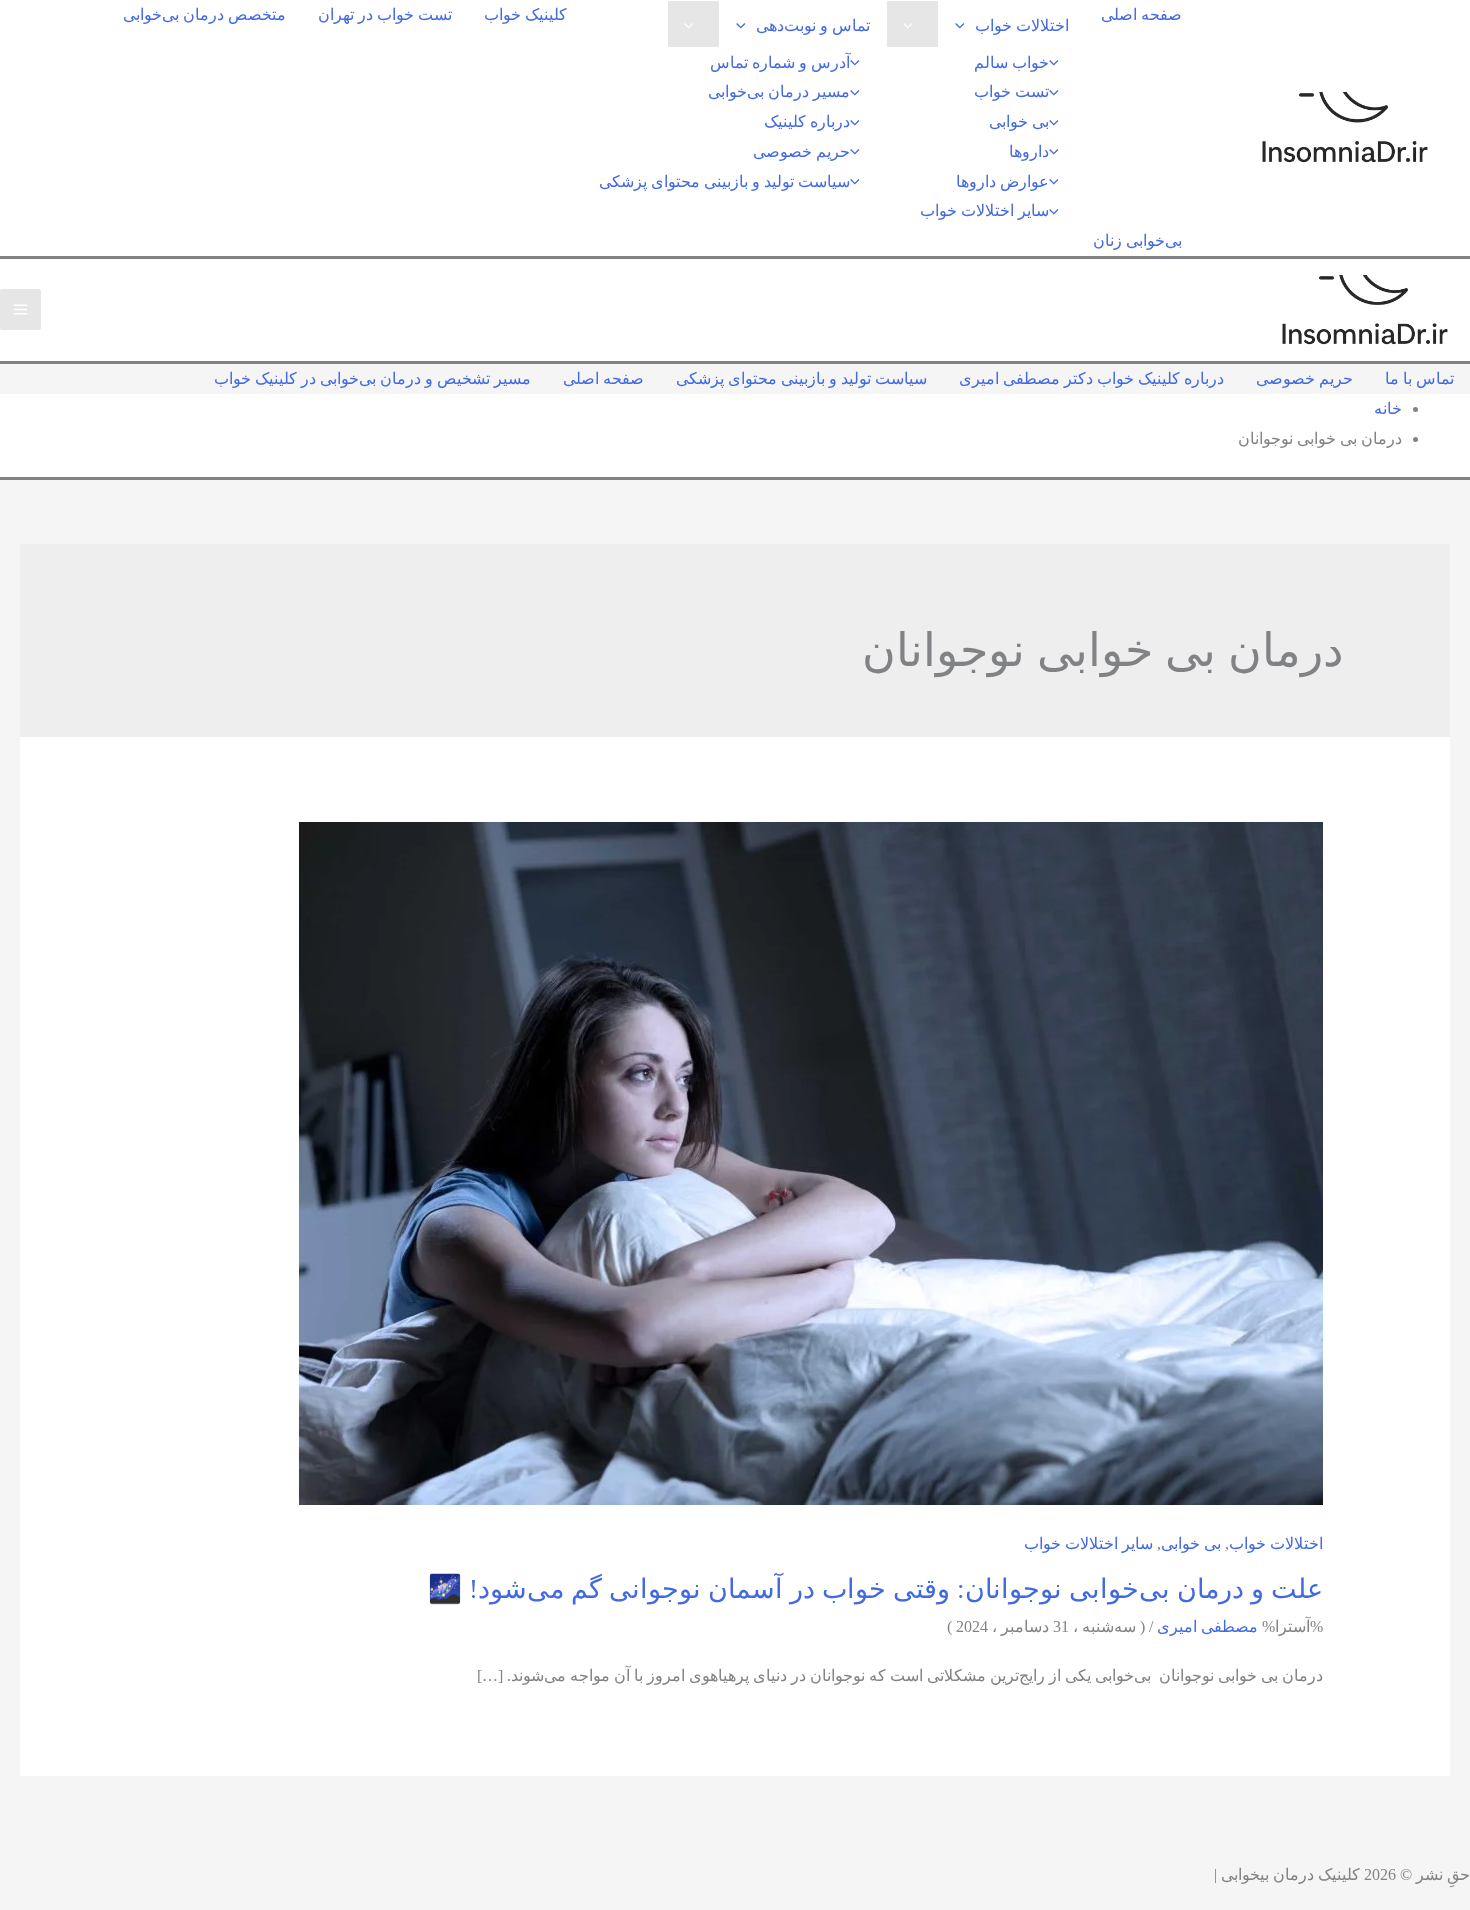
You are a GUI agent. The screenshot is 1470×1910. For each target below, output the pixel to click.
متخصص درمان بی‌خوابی (204, 14)
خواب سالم (1011, 62)
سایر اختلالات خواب (984, 210)
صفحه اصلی (1141, 14)
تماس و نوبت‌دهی (813, 25)
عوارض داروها (1002, 181)
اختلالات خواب (1022, 25)
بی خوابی (1019, 121)
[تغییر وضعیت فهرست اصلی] (20, 309)
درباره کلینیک (807, 121)
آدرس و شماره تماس (780, 62)
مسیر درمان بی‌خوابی (779, 91)
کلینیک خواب (525, 14)
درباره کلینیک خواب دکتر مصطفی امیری (1091, 378)
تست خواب (1011, 91)
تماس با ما (1419, 378)
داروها (1029, 151)
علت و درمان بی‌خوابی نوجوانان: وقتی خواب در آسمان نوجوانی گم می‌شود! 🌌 (875, 1589)
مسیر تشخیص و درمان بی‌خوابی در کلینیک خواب (372, 378)
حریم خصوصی (801, 151)
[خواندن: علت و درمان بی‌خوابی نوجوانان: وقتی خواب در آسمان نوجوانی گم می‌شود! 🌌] (811, 1161)
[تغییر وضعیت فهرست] (913, 24)
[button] (965, 25)
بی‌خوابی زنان (1137, 240)
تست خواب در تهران (385, 14)
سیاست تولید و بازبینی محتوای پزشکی (724, 181)
